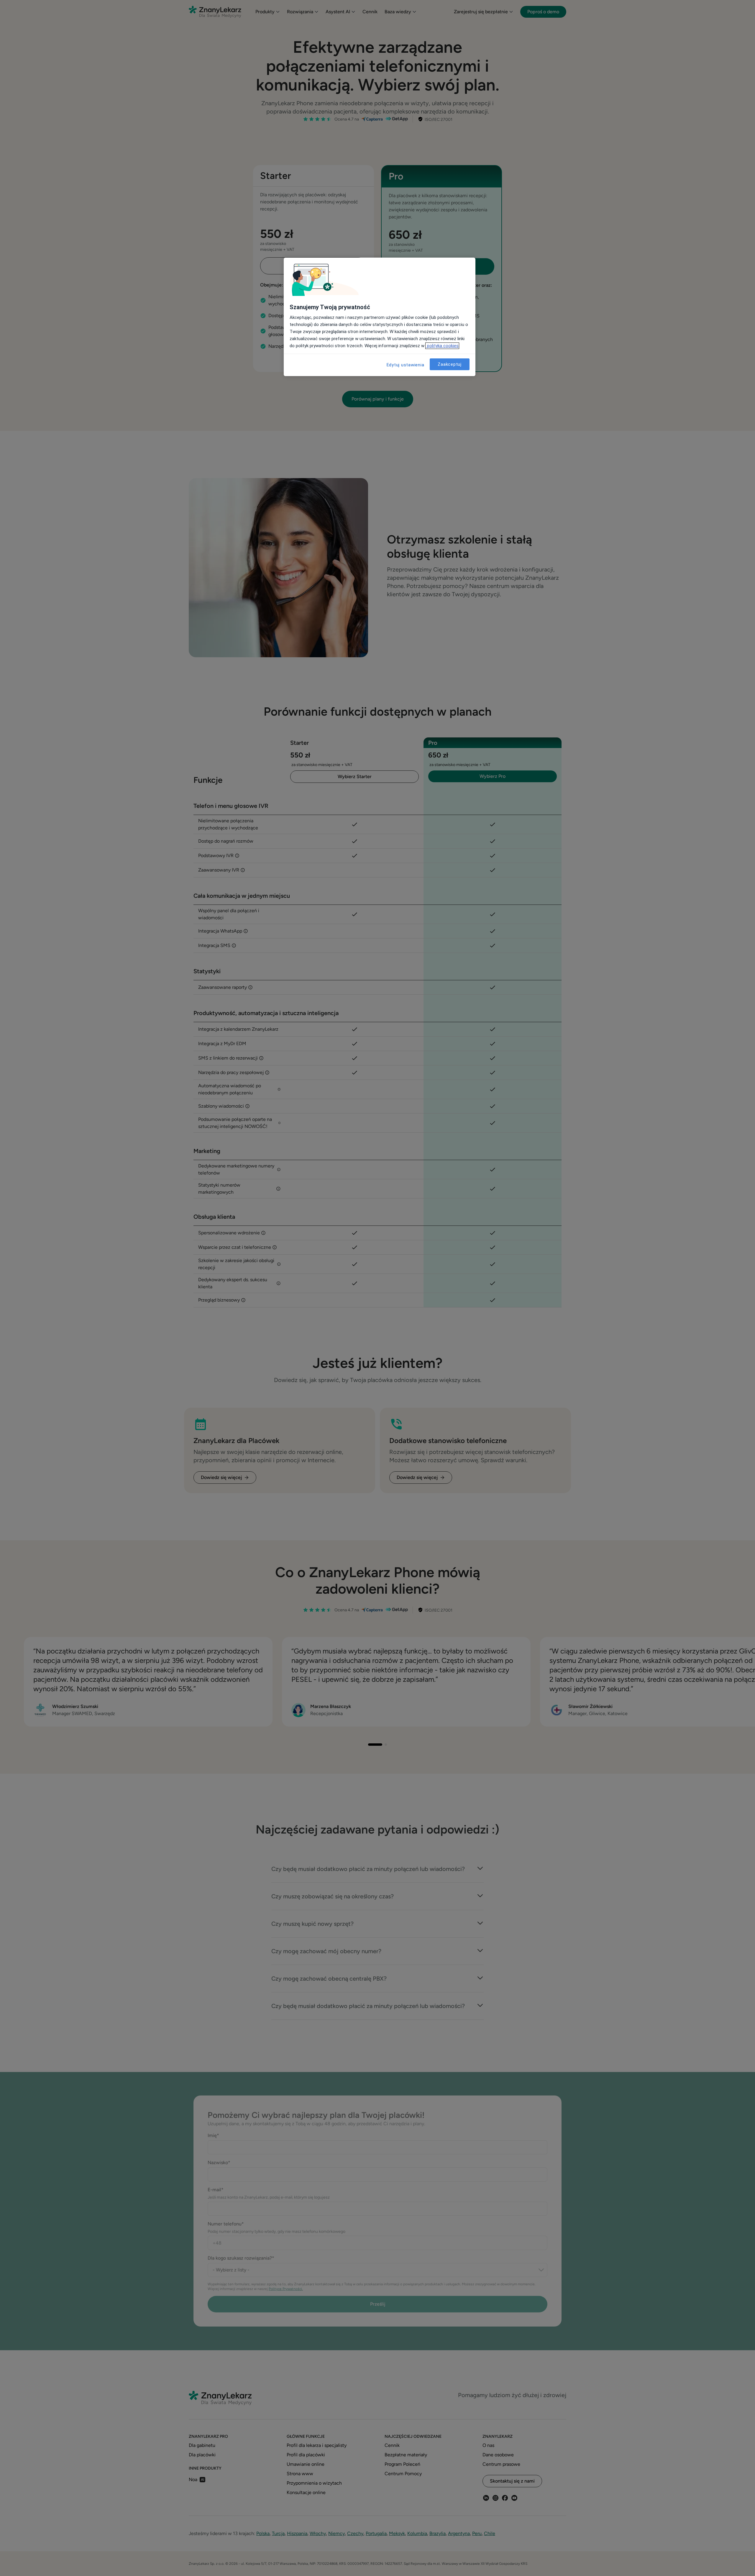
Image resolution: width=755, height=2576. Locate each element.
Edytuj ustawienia (406, 365)
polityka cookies (442, 346)
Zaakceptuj (450, 364)
